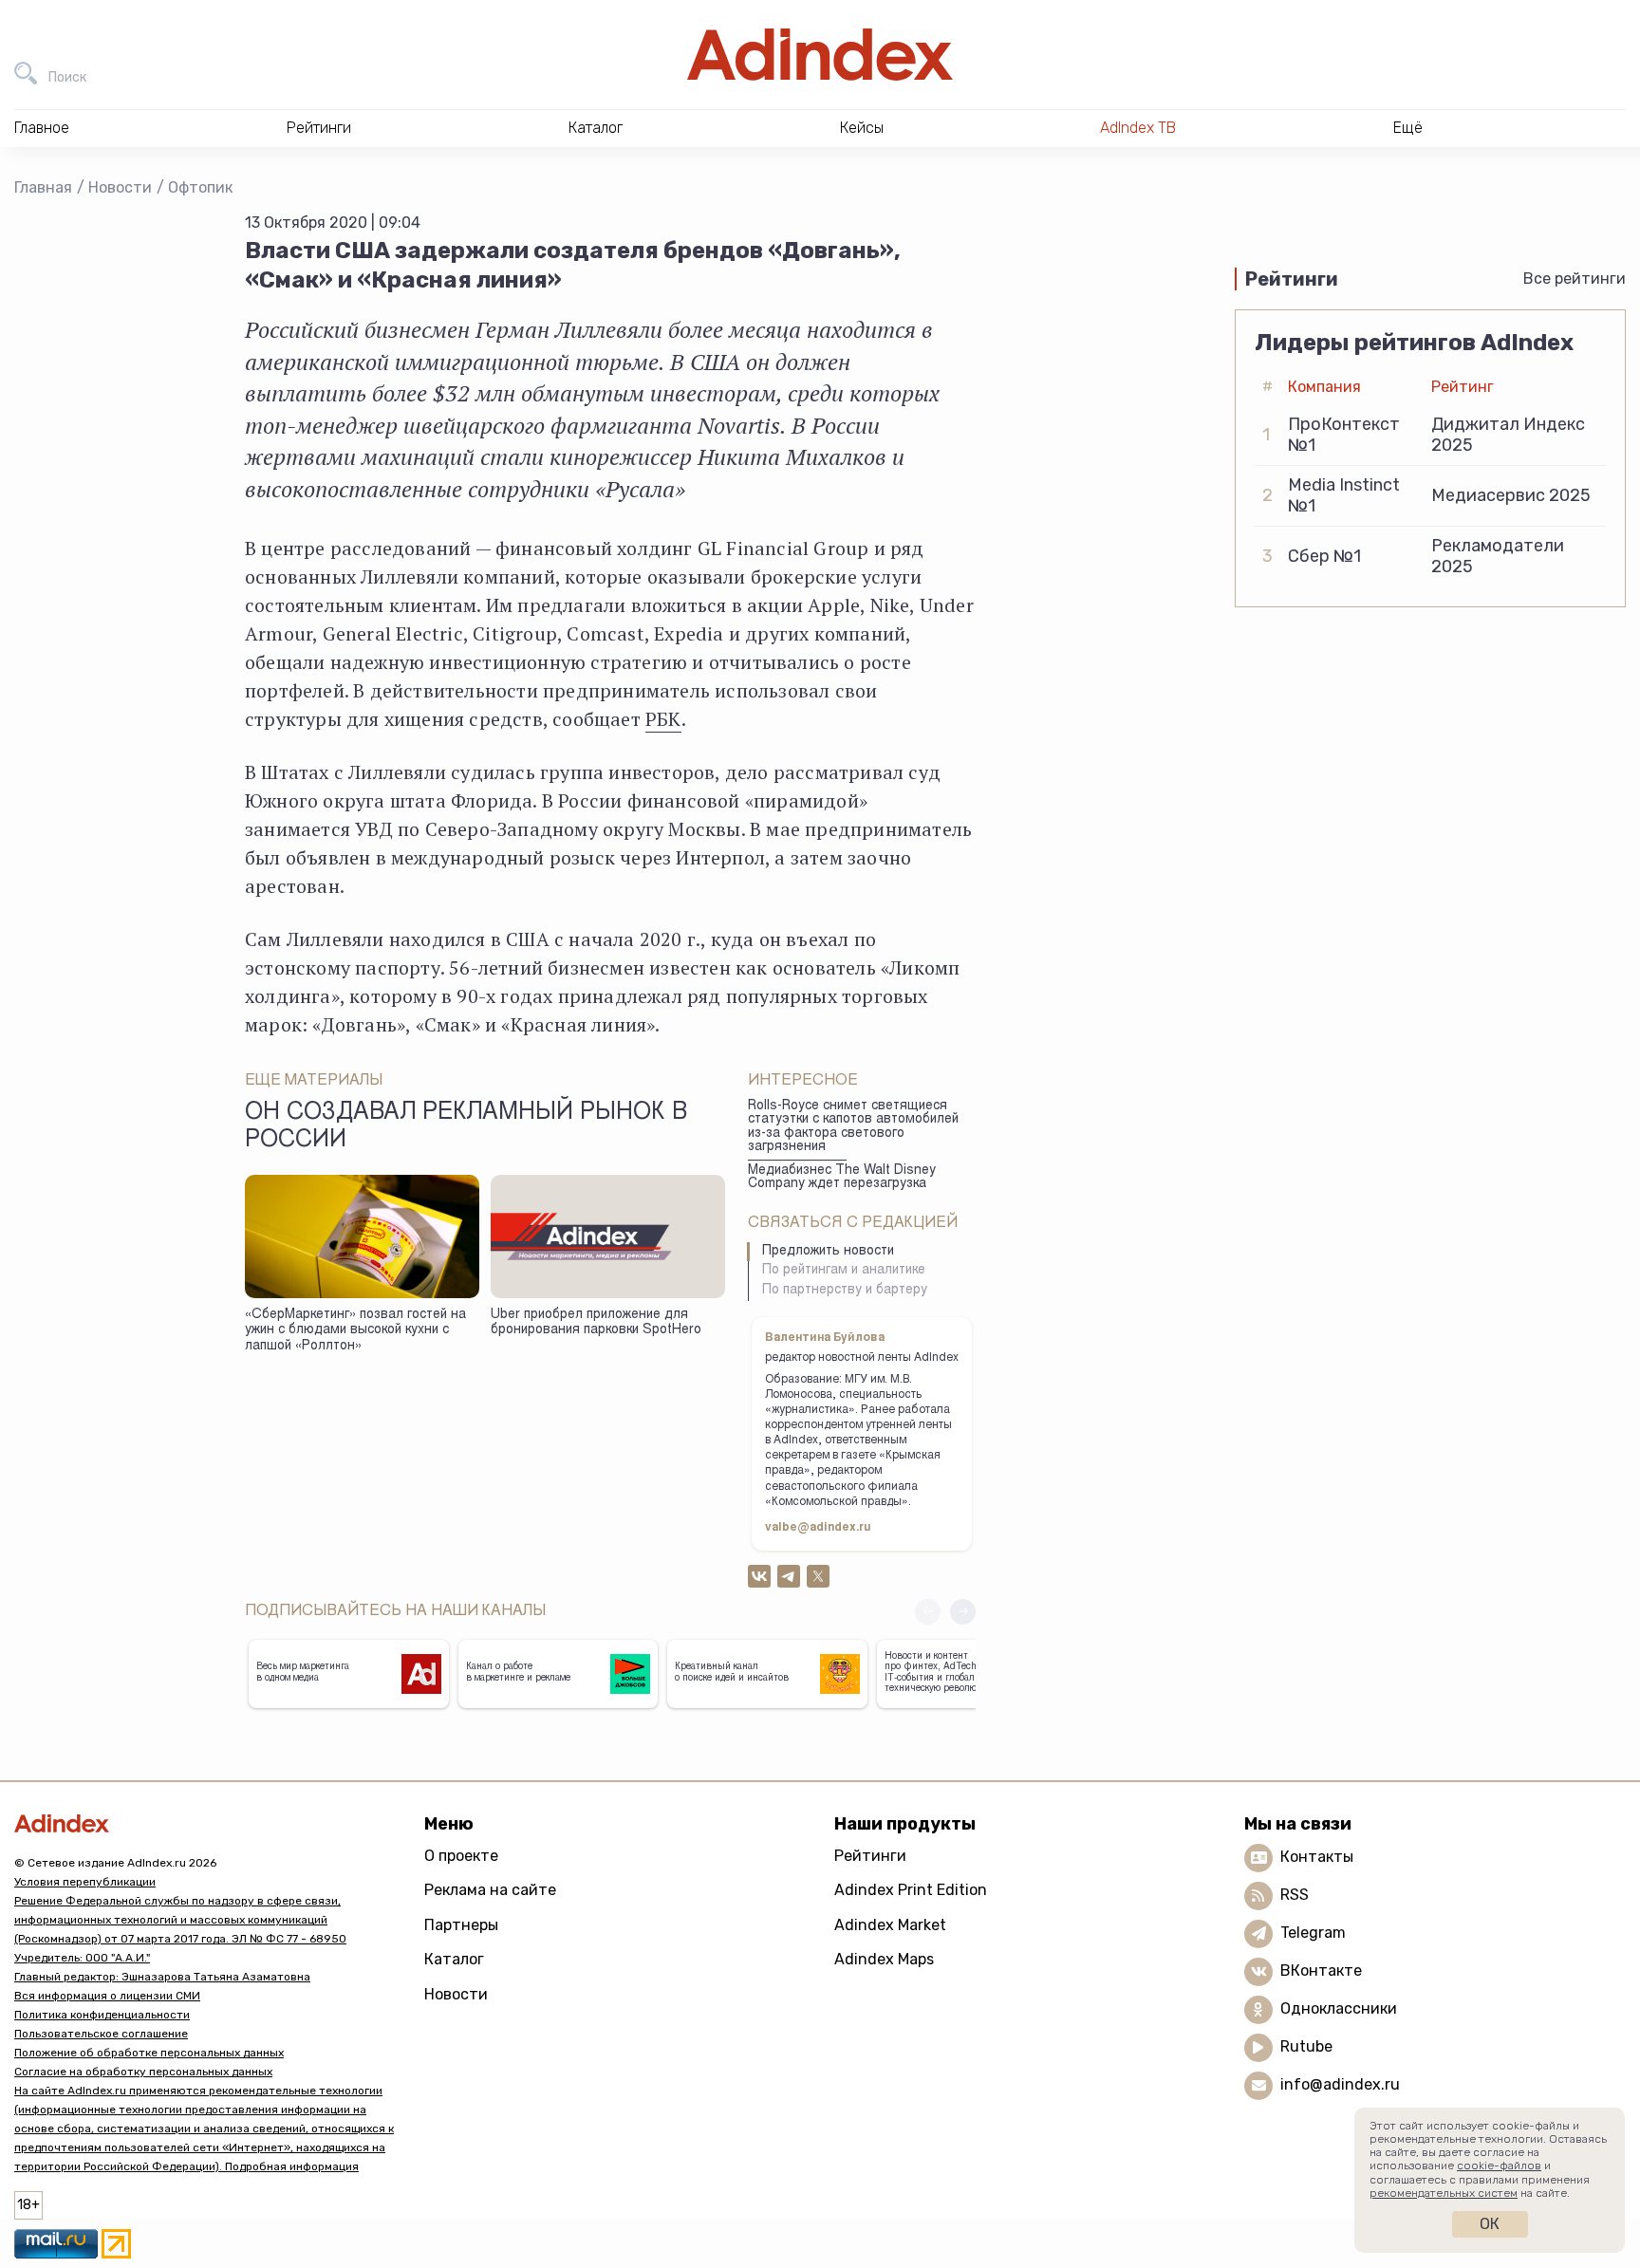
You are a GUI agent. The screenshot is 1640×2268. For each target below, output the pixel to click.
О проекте (461, 1856)
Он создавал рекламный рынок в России (466, 1127)
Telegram (1313, 1933)
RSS (1295, 1895)
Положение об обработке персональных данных (149, 2053)
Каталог (454, 1959)
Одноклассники (1339, 2008)
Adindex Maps (884, 1959)
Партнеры (461, 1925)
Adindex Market (890, 1925)
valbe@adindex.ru (818, 1528)
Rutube (1306, 2046)
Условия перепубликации (85, 1882)
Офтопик (200, 187)
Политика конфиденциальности (102, 2015)
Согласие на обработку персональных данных (143, 2072)
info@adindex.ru (1340, 2084)
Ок (1490, 2224)
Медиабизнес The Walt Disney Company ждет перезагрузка (842, 1178)
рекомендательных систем (1444, 2193)
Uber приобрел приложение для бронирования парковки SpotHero (596, 1323)
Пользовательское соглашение (101, 2034)
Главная (43, 187)
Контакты (1317, 1857)
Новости (120, 187)
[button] (963, 1612)
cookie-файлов (1499, 2166)
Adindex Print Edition (911, 1890)
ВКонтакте (1321, 1971)
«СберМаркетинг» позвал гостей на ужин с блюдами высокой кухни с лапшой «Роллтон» (355, 1331)
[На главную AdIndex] (820, 55)
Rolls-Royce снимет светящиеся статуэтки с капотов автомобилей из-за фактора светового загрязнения (853, 1127)
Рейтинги (870, 1856)
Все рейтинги (1575, 279)
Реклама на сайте (490, 1890)
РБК (663, 719)
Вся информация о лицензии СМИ (107, 1996)
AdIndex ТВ (1138, 128)
